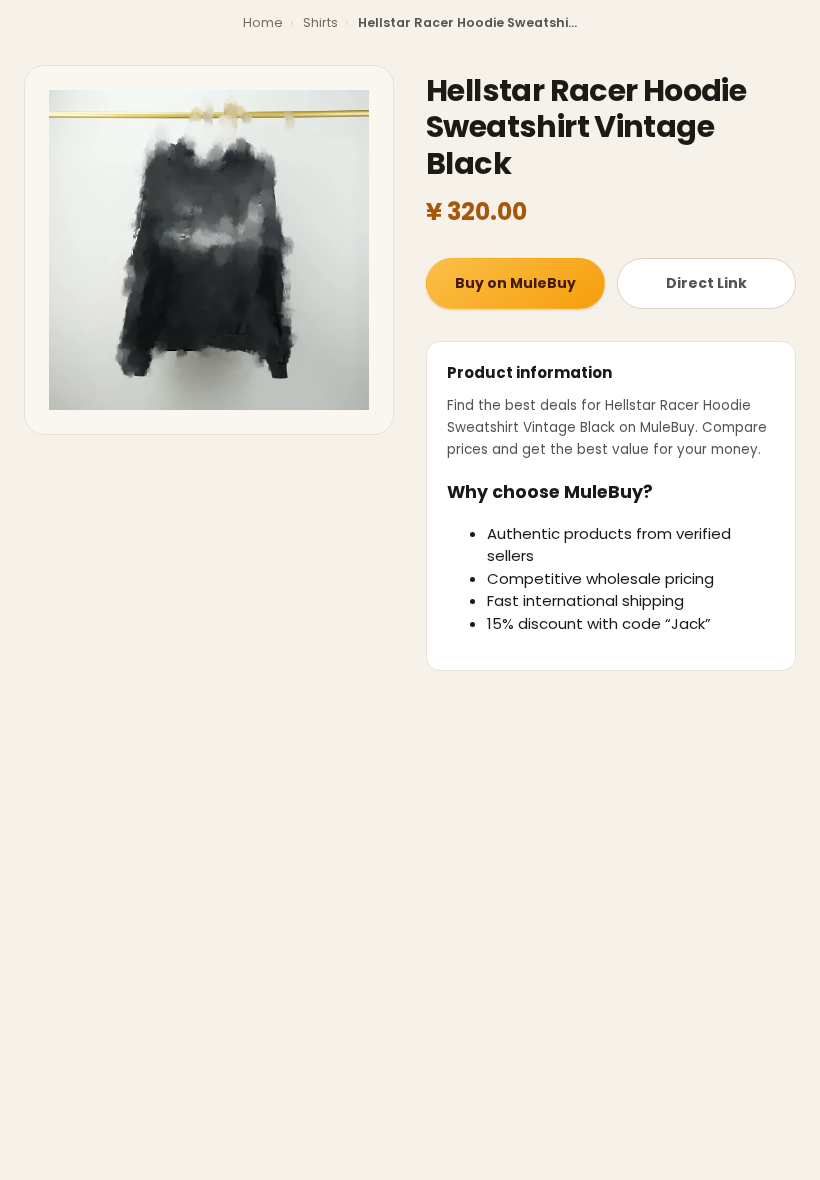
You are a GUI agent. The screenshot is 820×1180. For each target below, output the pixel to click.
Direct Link (706, 283)
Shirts (320, 22)
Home (263, 22)
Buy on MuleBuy (515, 283)
